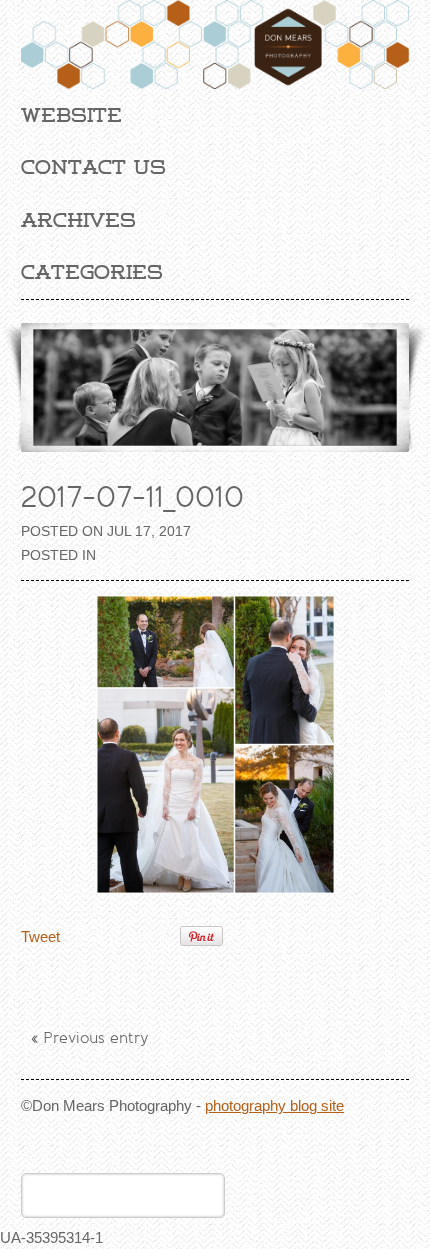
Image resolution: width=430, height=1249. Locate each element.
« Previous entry (90, 1038)
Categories (92, 272)
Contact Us (93, 167)
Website (71, 115)
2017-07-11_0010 (132, 497)
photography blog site (274, 1105)
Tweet (40, 936)
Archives (78, 220)
